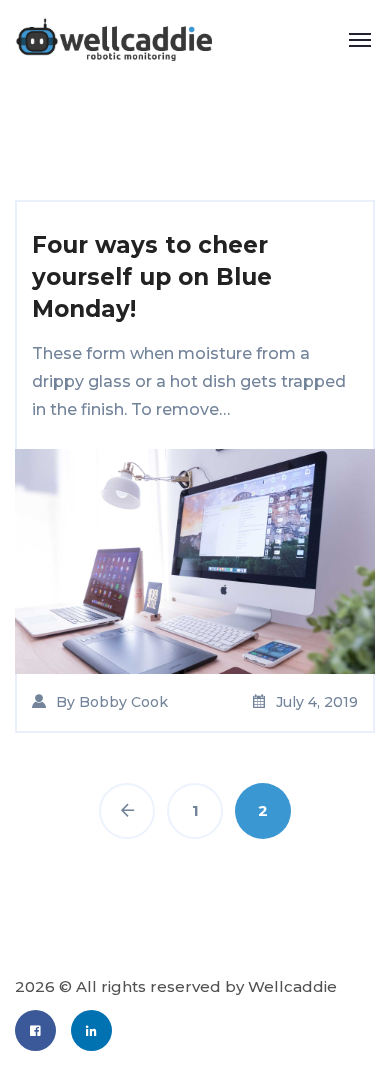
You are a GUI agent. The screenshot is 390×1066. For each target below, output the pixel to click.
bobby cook (123, 702)
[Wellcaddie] (113, 39)
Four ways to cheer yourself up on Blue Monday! (152, 277)
